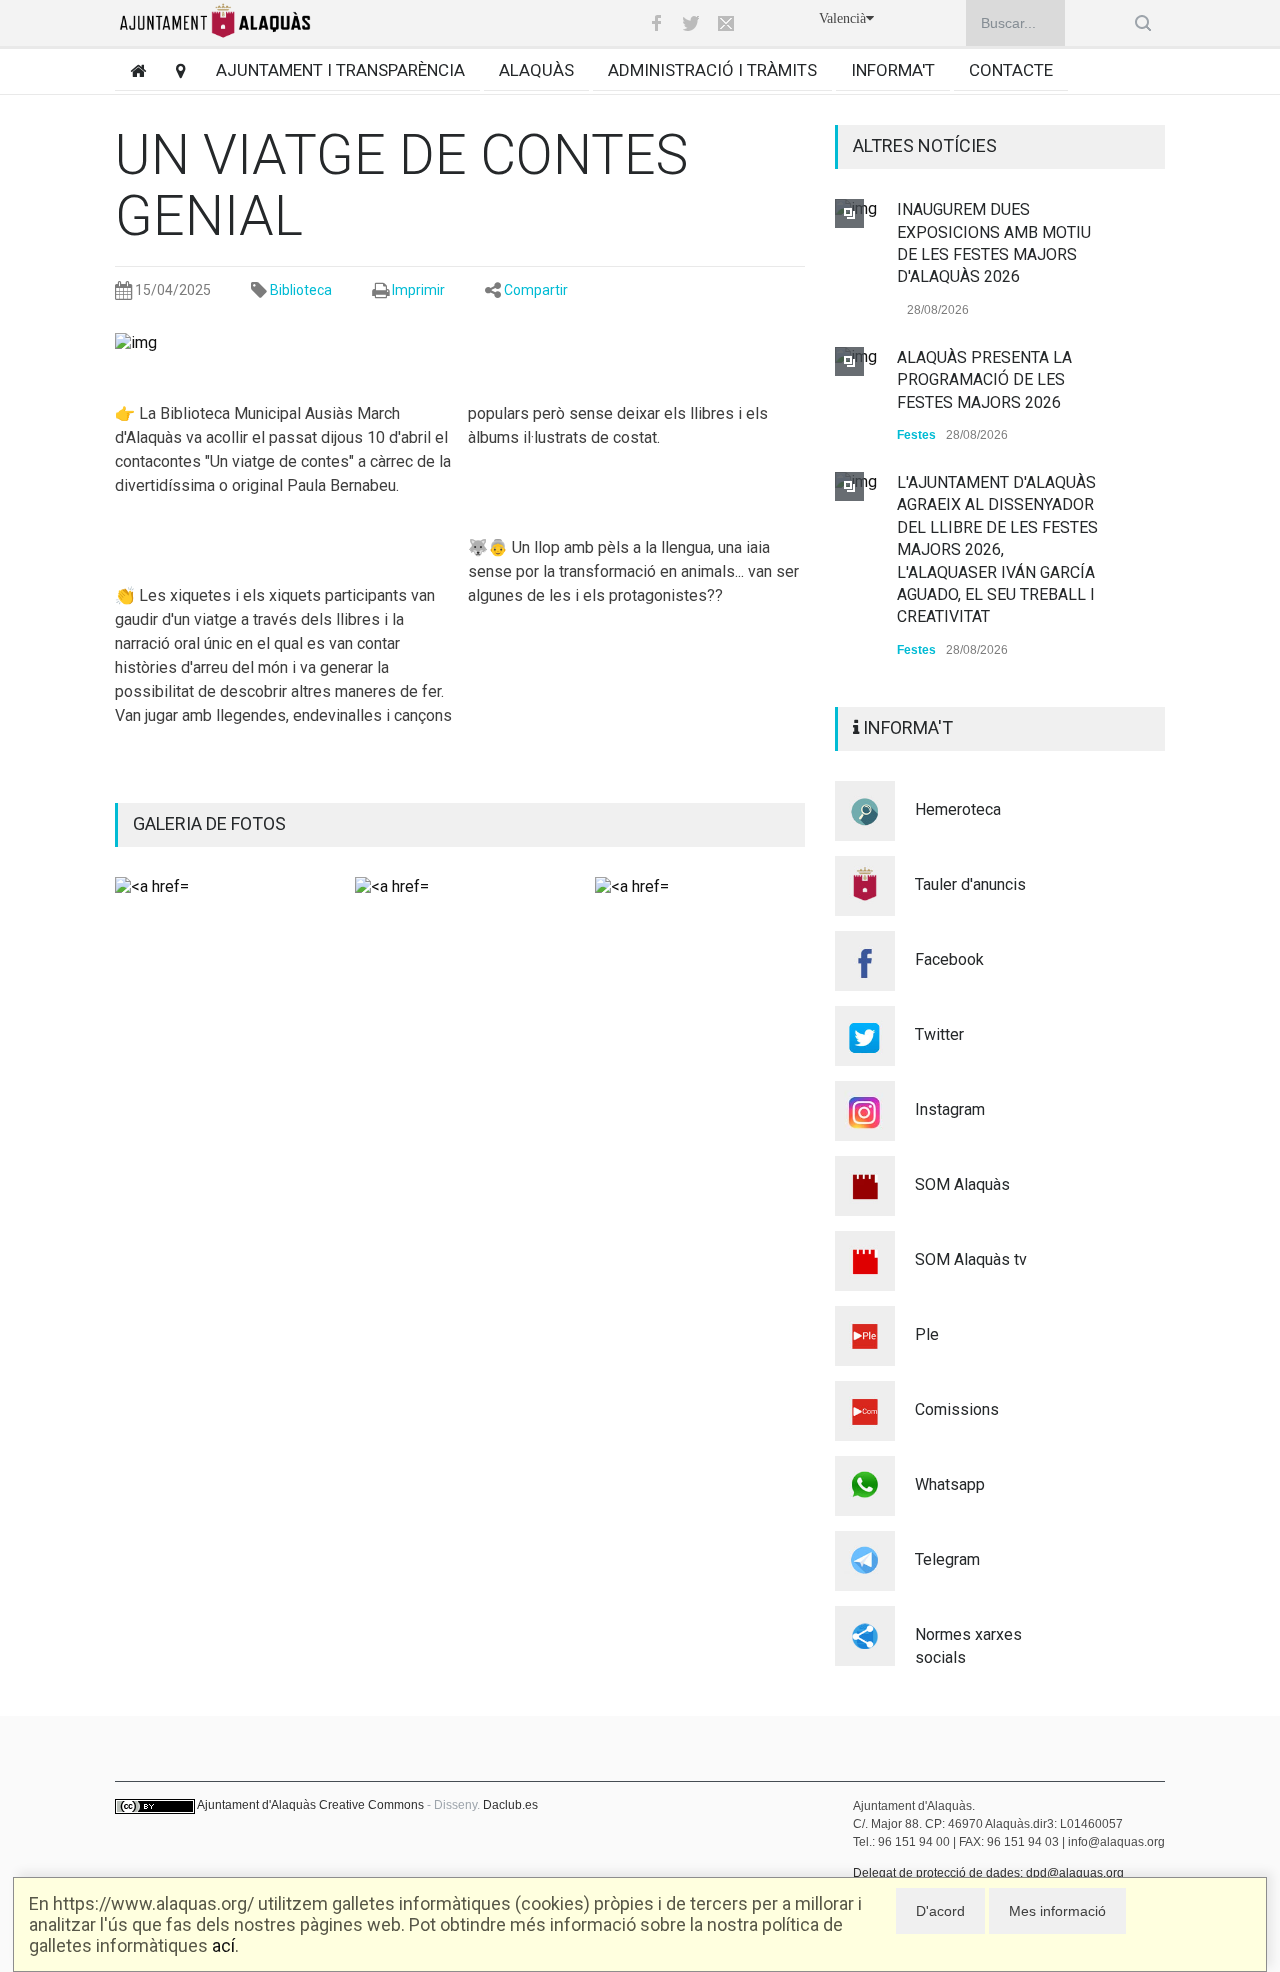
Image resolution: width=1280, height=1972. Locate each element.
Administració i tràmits (712, 70)
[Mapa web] (173, 70)
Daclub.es (510, 1805)
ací (223, 1945)
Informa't (893, 70)
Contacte (1011, 70)
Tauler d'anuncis (970, 884)
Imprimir (418, 290)
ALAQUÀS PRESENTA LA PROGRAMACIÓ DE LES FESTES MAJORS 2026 (984, 380)
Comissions (957, 1409)
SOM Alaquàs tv (971, 1259)
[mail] (726, 23)
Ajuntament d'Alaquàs (256, 1805)
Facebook (949, 959)
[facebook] (656, 23)
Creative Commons (371, 1805)
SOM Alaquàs (962, 1184)
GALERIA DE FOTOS (209, 823)
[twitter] (691, 23)
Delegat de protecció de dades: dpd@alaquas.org (988, 1873)
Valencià (842, 18)
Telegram (947, 1559)
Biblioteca (301, 290)
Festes (916, 435)
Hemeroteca (958, 809)
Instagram (950, 1109)
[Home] (130, 70)
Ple (927, 1334)
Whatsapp (950, 1484)
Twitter (939, 1034)
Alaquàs (536, 70)
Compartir (536, 290)
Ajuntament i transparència (340, 70)
